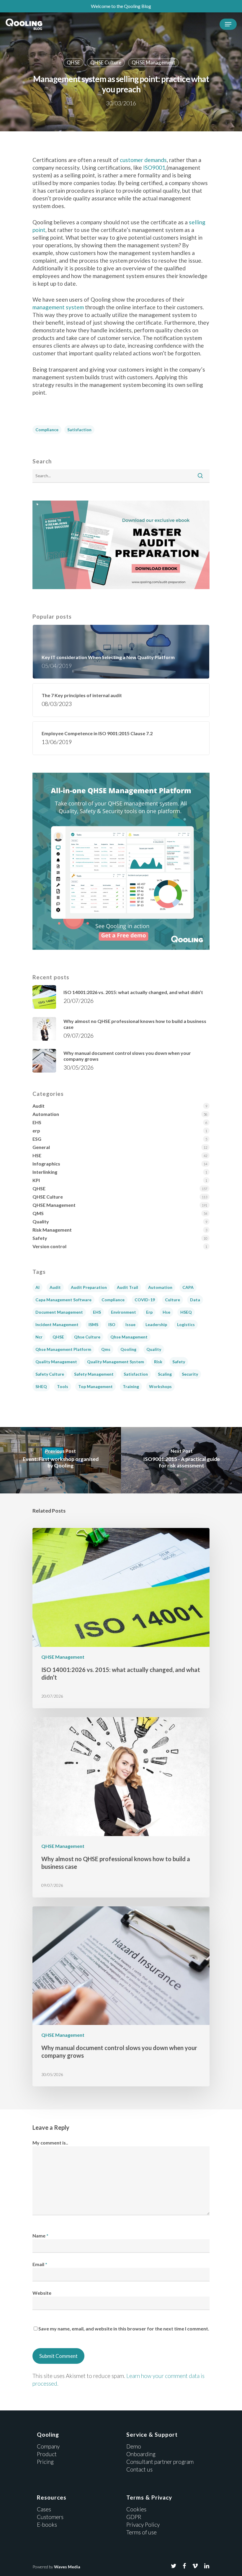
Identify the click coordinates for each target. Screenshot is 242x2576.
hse (166, 1312)
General (41, 1147)
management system (58, 307)
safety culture (50, 1374)
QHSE (73, 62)
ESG (37, 1139)
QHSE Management (153, 62)
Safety (40, 1238)
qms (106, 1349)
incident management (57, 1324)
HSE (37, 1155)
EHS (37, 1122)
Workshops (160, 1386)
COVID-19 (145, 1300)
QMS (38, 1213)
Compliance (47, 430)
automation (160, 1287)
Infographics (46, 1164)
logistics (186, 1324)
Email (40, 2264)
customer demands (143, 160)
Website (42, 2293)
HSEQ (186, 1312)
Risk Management (52, 1230)
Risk (158, 1362)
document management (59, 1312)
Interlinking (45, 1172)
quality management (56, 1362)
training (131, 1386)
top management (95, 1386)
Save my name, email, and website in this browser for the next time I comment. (124, 2329)
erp (36, 1131)
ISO (112, 1324)
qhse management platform (63, 1349)
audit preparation (89, 1287)
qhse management (129, 1337)
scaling (165, 1374)
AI (37, 1287)
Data (195, 1300)
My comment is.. (50, 2143)
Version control (49, 1246)
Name (40, 2236)
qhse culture (87, 1337)
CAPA (188, 1287)
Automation (46, 1114)
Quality (41, 1221)
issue (130, 1324)
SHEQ (41, 1386)
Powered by (56, 2567)
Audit (39, 1106)
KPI (36, 1180)
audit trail (127, 1287)
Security (190, 1374)
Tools (63, 1386)
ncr (39, 1337)
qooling (128, 1349)
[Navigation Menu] (228, 24)
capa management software (63, 1300)
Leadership (156, 1324)
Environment (124, 1312)
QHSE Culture (106, 62)
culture (172, 1300)
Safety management (94, 1374)
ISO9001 (154, 167)
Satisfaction (79, 430)
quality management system (116, 1362)
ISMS (93, 1324)
